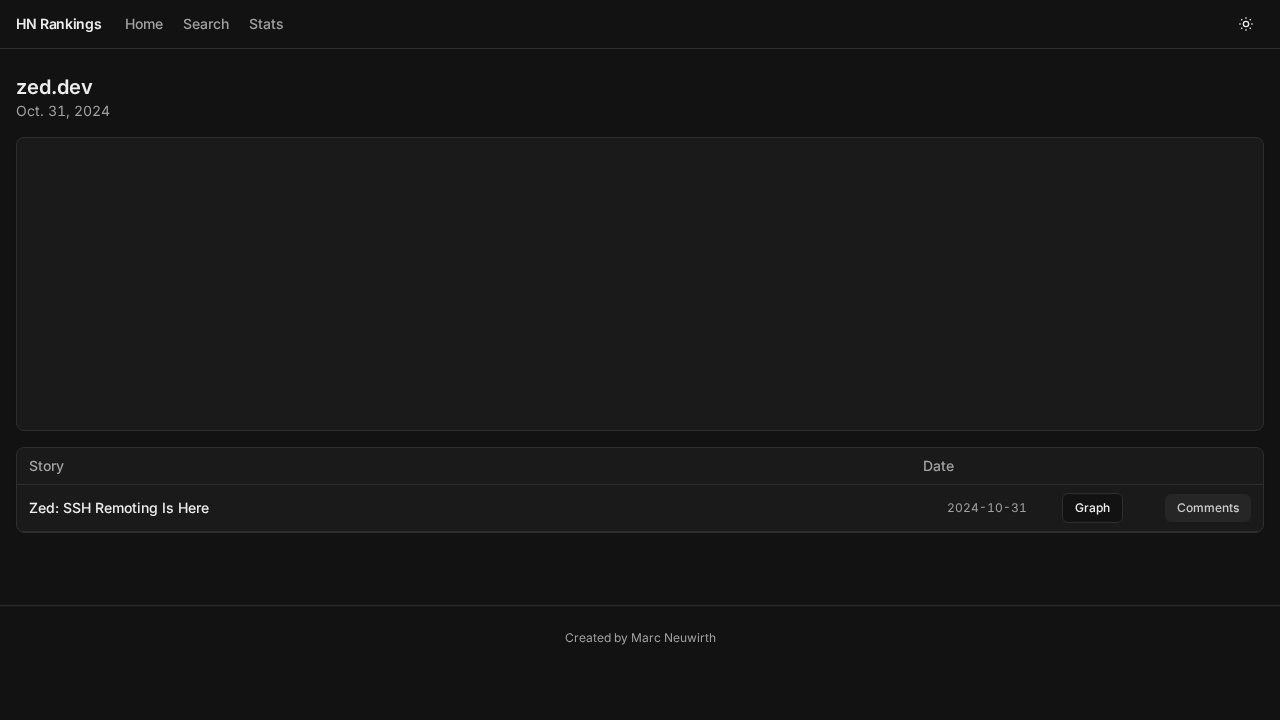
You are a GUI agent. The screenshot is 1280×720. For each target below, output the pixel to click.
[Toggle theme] (1246, 24)
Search (206, 23)
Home (144, 23)
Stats (266, 23)
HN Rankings (58, 23)
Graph (1092, 507)
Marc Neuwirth (673, 637)
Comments (1208, 507)
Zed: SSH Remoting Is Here (119, 507)
